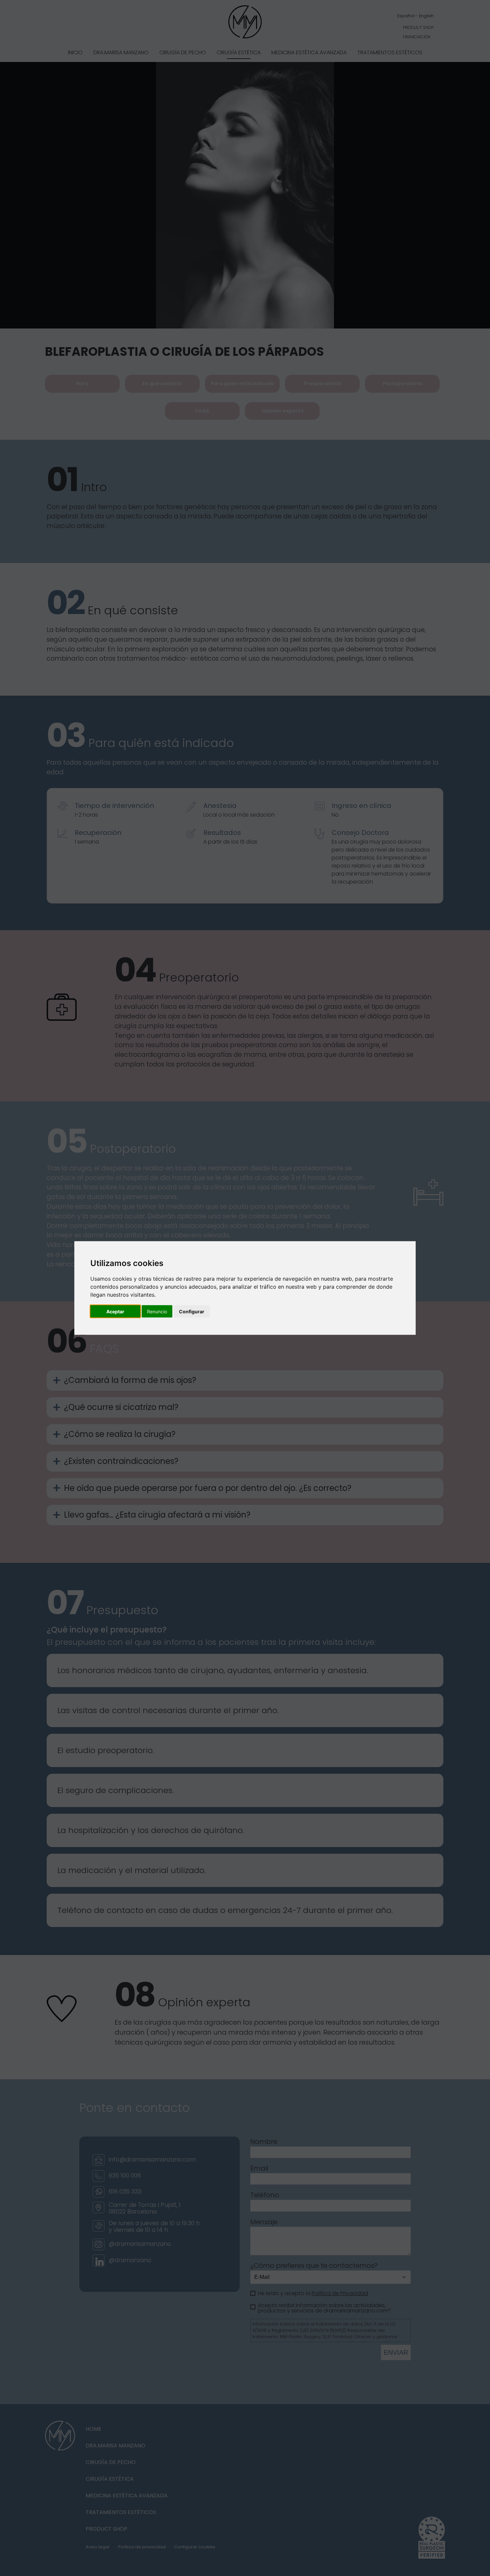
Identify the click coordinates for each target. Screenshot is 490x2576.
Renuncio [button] (157, 1311)
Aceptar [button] (115, 1311)
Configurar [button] (192, 1311)
